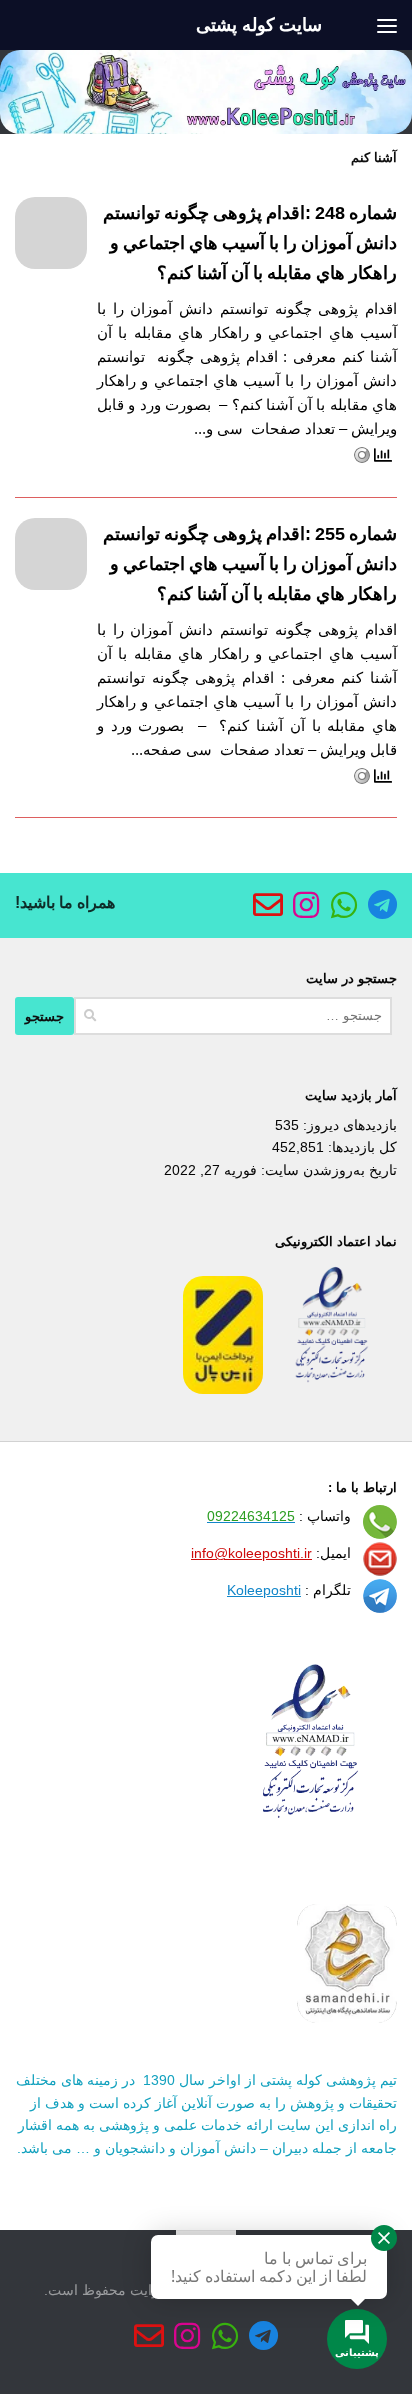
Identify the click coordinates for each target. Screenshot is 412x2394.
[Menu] (387, 25)
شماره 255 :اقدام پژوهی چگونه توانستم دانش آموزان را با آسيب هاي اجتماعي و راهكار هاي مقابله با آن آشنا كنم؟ (250, 564)
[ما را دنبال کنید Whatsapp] (344, 905)
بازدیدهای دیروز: (348, 1125)
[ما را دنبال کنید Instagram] (306, 905)
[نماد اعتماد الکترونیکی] (332, 1389)
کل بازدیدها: (360, 1147)
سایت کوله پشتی (259, 25)
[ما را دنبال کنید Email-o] (268, 905)
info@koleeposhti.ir (251, 1553)
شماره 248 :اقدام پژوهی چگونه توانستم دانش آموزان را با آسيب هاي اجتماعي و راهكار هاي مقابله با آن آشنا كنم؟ (250, 243)
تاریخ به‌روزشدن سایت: (327, 1170)
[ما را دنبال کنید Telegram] (382, 905)
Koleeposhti (264, 1590)
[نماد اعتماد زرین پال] (223, 1389)
